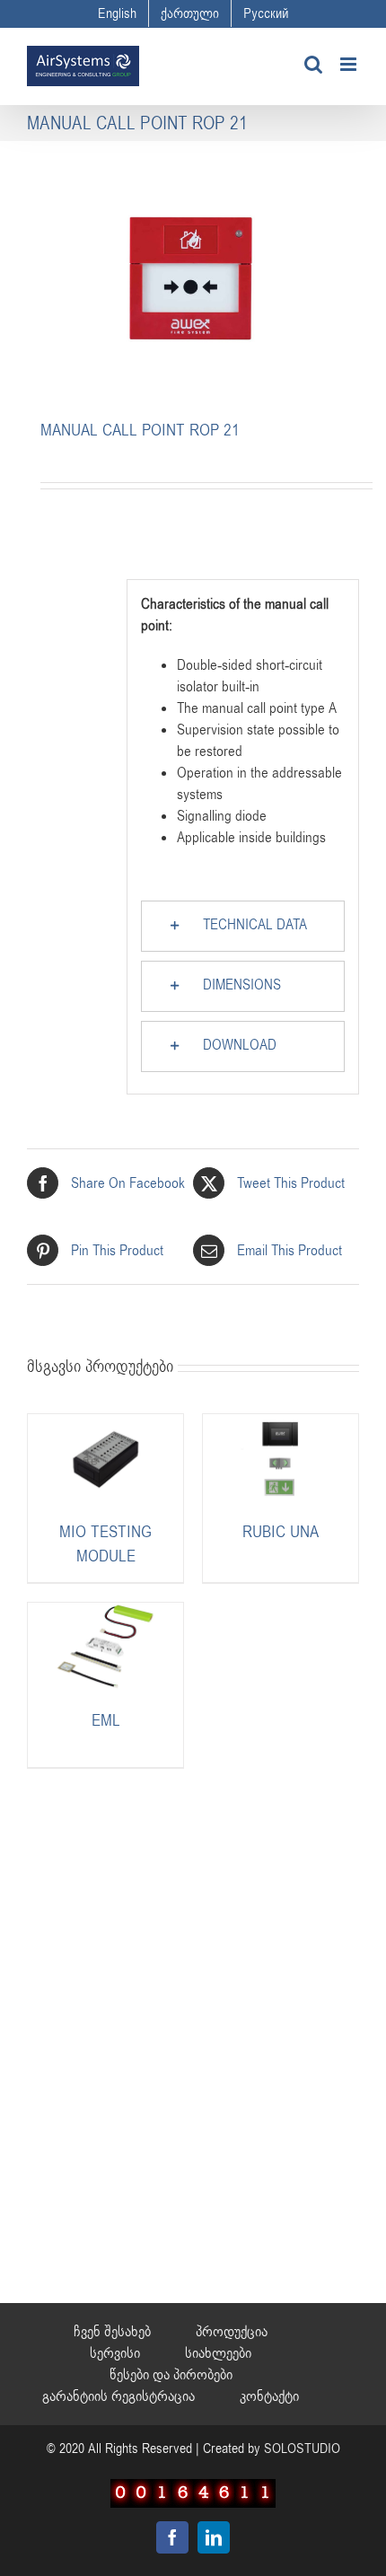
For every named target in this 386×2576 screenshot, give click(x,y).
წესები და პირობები (171, 2375)
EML (106, 1720)
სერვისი (115, 2353)
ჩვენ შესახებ (112, 2332)
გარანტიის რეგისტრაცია (118, 2396)
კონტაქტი (269, 2396)
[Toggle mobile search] (313, 64)
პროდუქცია (232, 2332)
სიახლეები (218, 2353)
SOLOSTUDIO (302, 2449)
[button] (243, 926)
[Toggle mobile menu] (350, 64)
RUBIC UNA (281, 1532)
